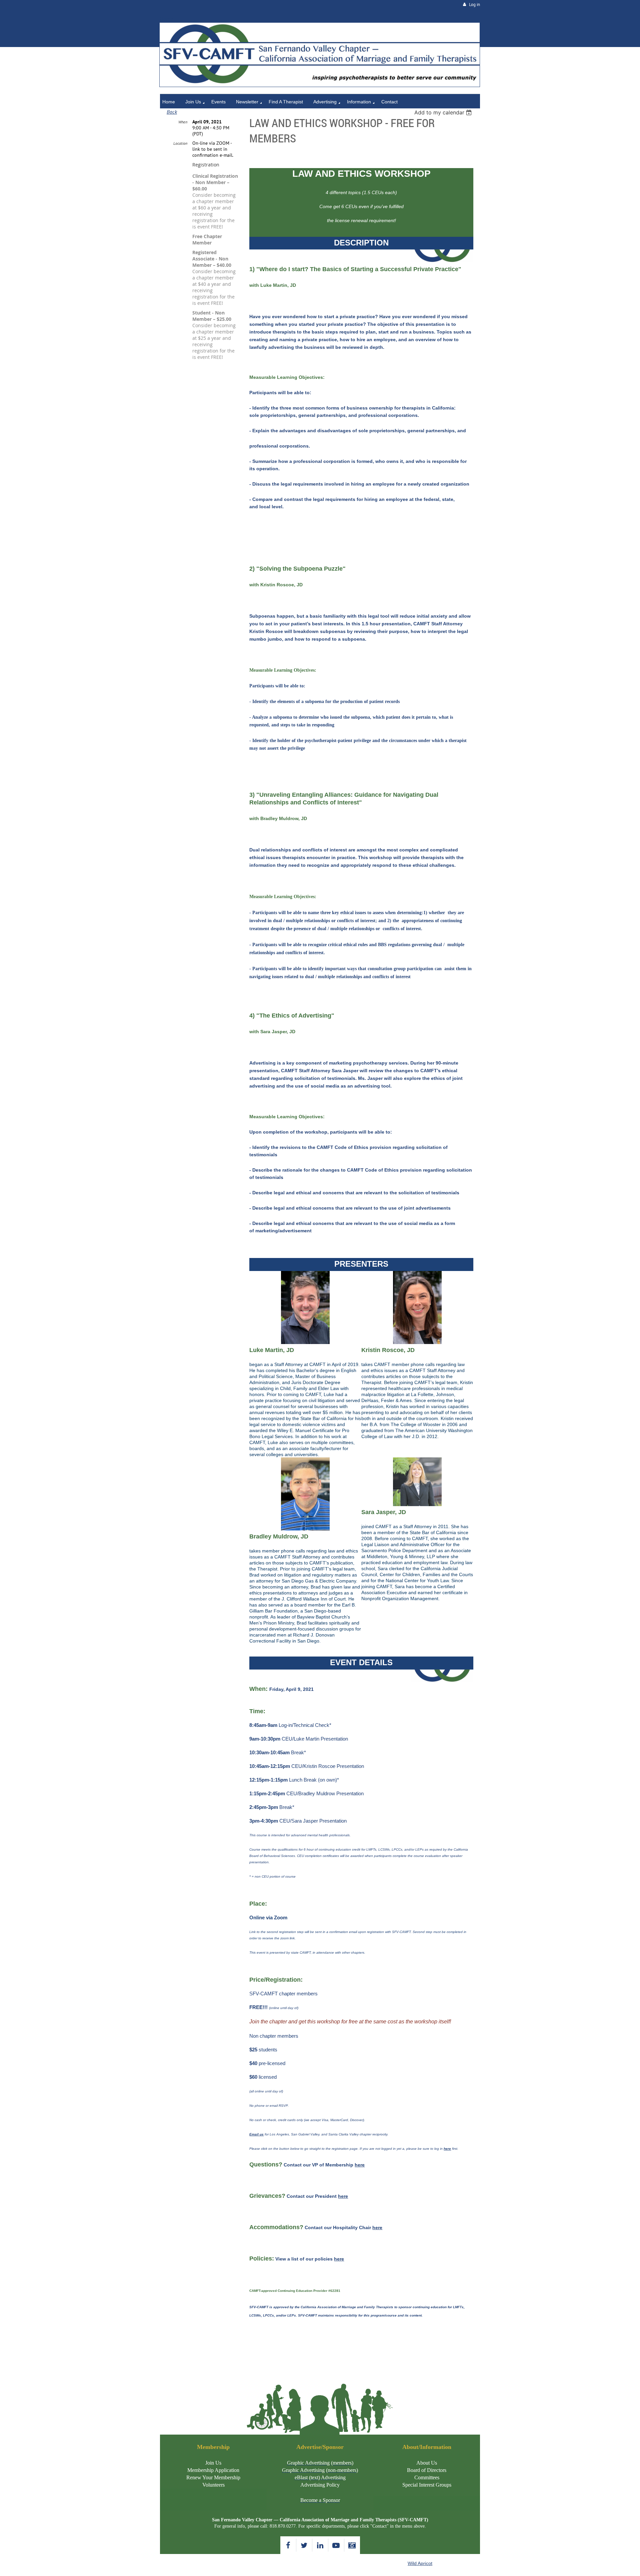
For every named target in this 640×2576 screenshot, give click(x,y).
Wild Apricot (420, 2563)
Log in (474, 5)
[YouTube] (336, 2545)
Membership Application (213, 2470)
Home (166, 19)
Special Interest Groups (427, 2485)
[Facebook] (288, 2545)
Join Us (213, 2463)
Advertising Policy (320, 2485)
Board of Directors (427, 2470)
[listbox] (444, 112)
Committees (427, 2477)
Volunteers (213, 2485)
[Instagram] (352, 2545)
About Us (427, 2463)
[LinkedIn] (320, 2545)
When (183, 122)
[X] (304, 2545)
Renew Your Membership (213, 2477)
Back (172, 112)
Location (180, 143)
